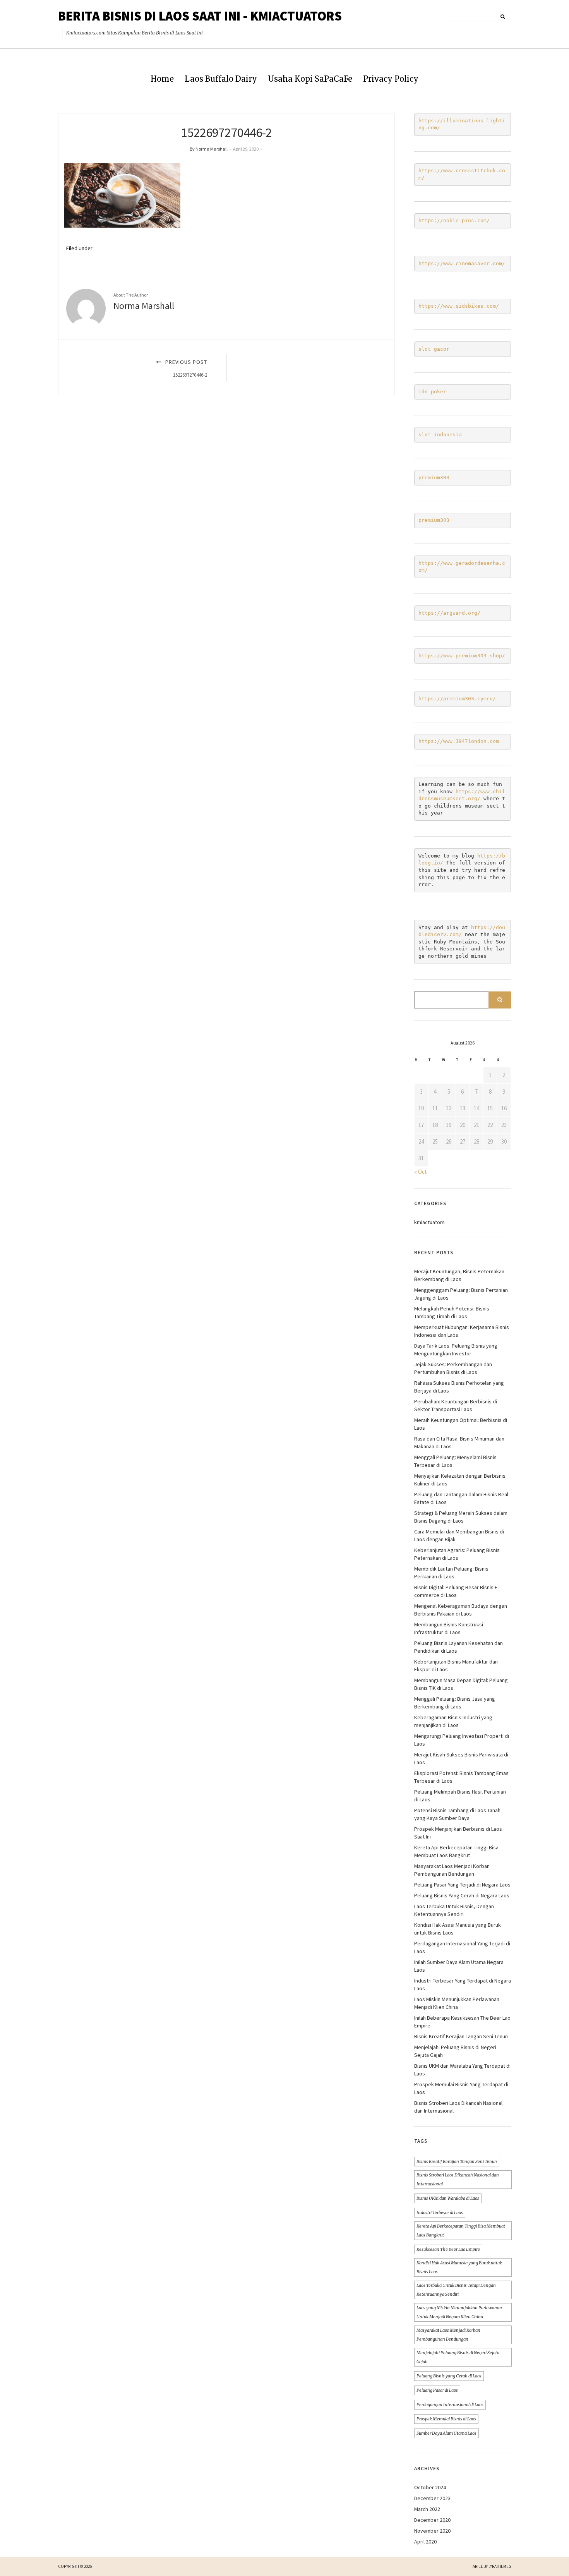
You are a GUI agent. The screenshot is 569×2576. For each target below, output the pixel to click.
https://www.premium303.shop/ (462, 656)
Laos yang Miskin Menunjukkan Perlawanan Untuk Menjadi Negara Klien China (459, 2312)
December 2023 (432, 2498)
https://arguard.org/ (449, 613)
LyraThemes (500, 2566)
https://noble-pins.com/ (454, 220)
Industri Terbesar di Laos (440, 2212)
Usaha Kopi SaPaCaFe (310, 79)
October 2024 (430, 2487)
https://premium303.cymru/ (457, 699)
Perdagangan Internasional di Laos (450, 2404)
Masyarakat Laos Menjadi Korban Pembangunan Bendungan (448, 2335)
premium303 (434, 478)
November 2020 (432, 2531)
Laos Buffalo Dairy (221, 79)
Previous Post (185, 368)
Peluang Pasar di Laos (437, 2390)
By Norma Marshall (209, 149)
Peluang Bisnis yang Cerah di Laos (449, 2376)
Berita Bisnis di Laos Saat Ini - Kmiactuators (200, 16)
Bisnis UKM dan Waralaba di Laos (448, 2198)
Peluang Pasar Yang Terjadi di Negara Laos (462, 1885)
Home (162, 79)
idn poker (432, 392)
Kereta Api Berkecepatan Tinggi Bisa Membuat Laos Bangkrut (461, 2230)
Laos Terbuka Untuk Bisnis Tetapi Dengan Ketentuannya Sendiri (456, 2290)
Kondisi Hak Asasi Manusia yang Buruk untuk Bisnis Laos (459, 2267)
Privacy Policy (391, 79)
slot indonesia (440, 435)
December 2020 (432, 2520)
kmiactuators (429, 1222)
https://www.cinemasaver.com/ (462, 263)
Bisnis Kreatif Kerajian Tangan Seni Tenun (461, 2036)
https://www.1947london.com (459, 741)
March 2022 (427, 2509)
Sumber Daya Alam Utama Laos (446, 2433)
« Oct (421, 1172)
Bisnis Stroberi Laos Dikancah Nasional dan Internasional (458, 2179)
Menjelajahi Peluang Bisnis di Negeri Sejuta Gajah (458, 2357)
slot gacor (434, 349)
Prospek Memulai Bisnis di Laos (446, 2419)
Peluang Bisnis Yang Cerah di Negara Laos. (462, 1895)
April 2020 (425, 2542)
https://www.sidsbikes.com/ (459, 306)
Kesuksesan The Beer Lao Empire (448, 2249)
